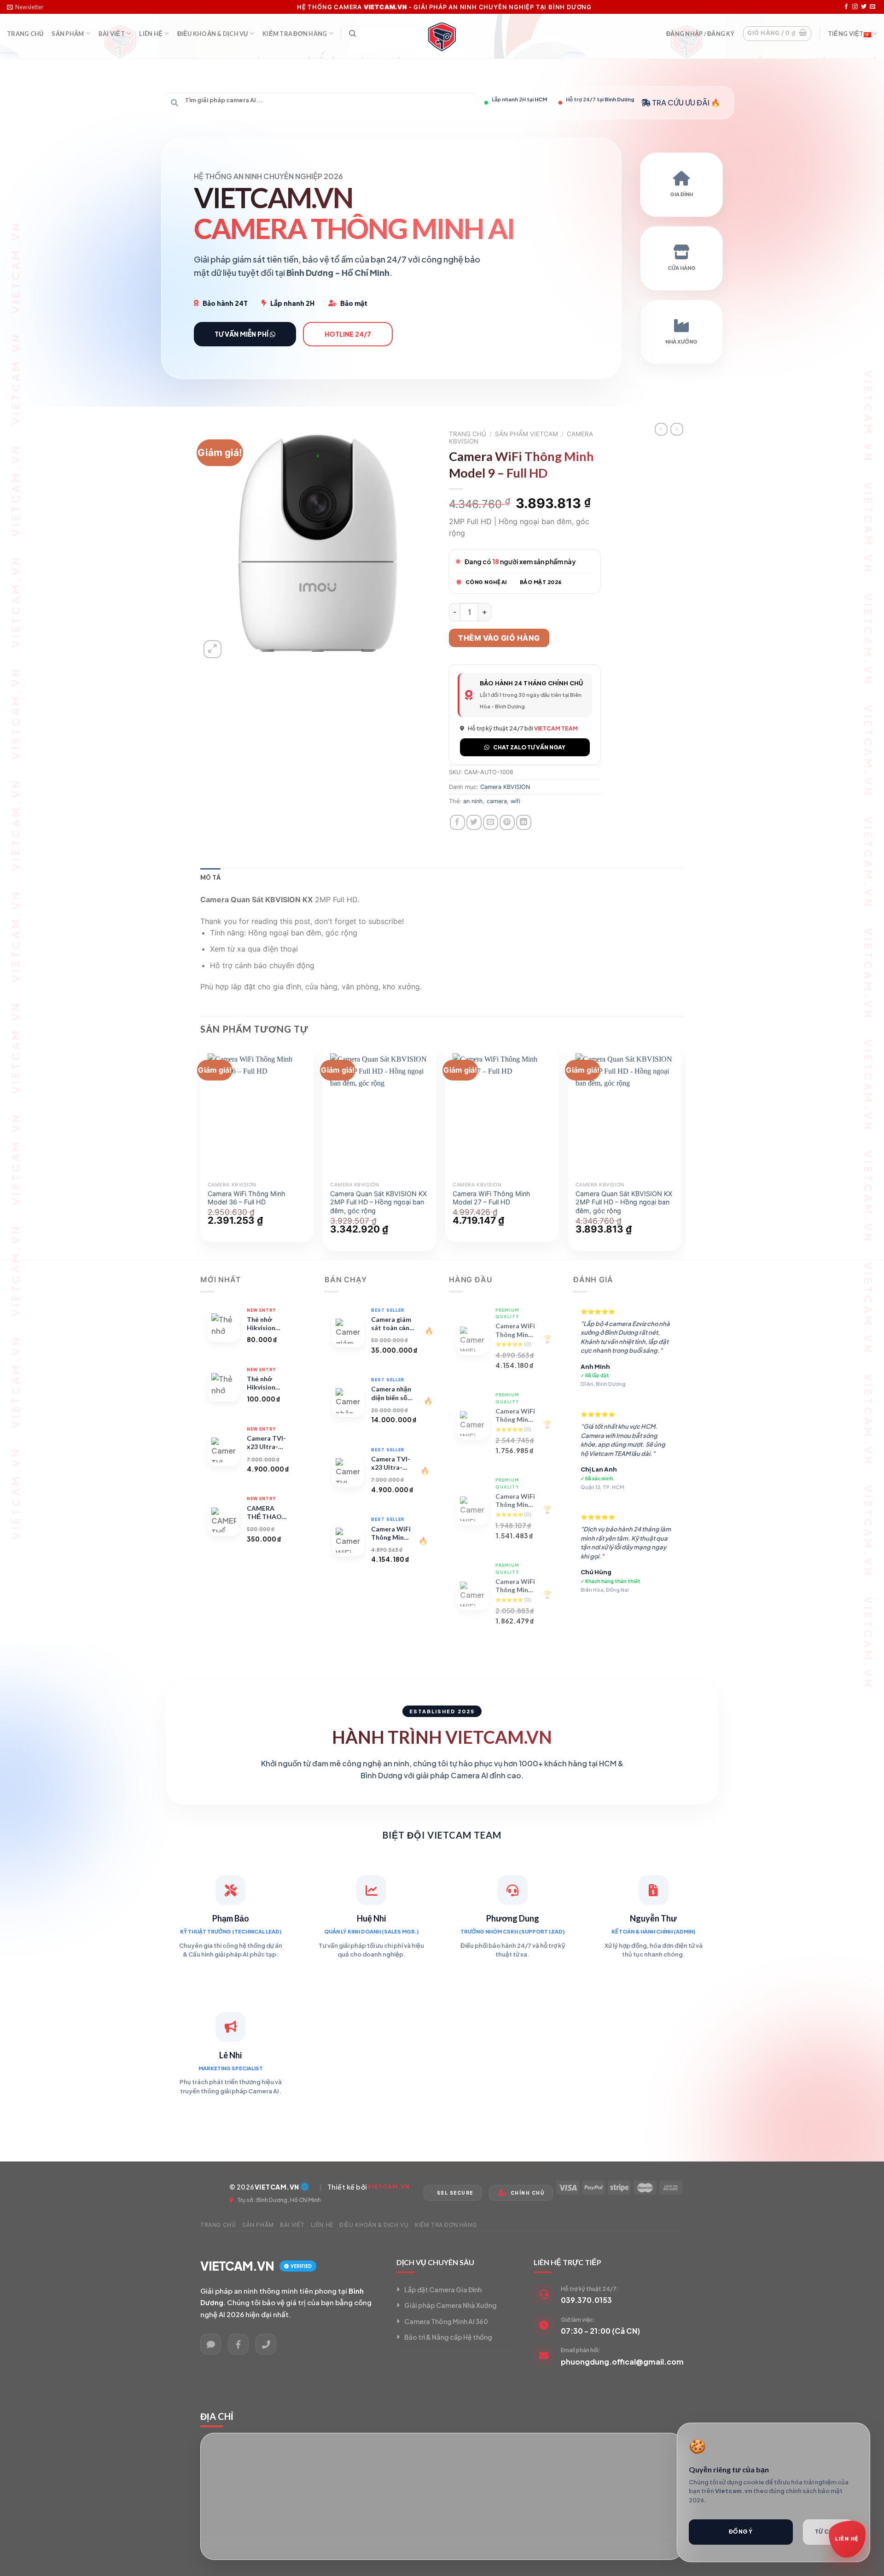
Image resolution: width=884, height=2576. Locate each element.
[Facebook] (238, 2344)
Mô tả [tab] (210, 877)
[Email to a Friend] (491, 822)
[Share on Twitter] (474, 822)
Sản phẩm (68, 34)
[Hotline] (266, 2344)
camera (497, 801)
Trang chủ (468, 434)
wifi (515, 801)
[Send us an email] (872, 7)
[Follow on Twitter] (864, 7)
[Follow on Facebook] (846, 7)
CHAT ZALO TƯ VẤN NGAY (529, 747)
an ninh (473, 801)
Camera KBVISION (505, 787)
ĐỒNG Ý (741, 2532)
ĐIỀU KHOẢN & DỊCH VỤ (213, 34)
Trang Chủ (25, 34)
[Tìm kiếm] (352, 34)
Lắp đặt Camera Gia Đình (443, 2290)
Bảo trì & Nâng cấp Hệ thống (448, 2337)
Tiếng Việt (846, 34)
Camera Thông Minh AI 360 (446, 2321)
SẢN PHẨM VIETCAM (526, 434)
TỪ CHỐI (828, 2532)
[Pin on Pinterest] (507, 822)
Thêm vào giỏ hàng (499, 638)
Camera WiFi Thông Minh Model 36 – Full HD (247, 1198)
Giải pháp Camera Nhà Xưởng (451, 2305)
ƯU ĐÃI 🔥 (703, 102)
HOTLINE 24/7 (348, 334)
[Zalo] (211, 2344)
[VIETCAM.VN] (442, 36)
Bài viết (112, 34)
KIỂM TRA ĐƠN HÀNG (295, 34)
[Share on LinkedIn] (524, 822)
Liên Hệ (151, 34)
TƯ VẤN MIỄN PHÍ (242, 334)
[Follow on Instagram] (855, 7)
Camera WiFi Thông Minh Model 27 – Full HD (491, 1198)
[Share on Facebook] (457, 822)
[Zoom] (212, 649)
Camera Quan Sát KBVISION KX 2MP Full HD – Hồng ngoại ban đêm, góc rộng (378, 1202)
